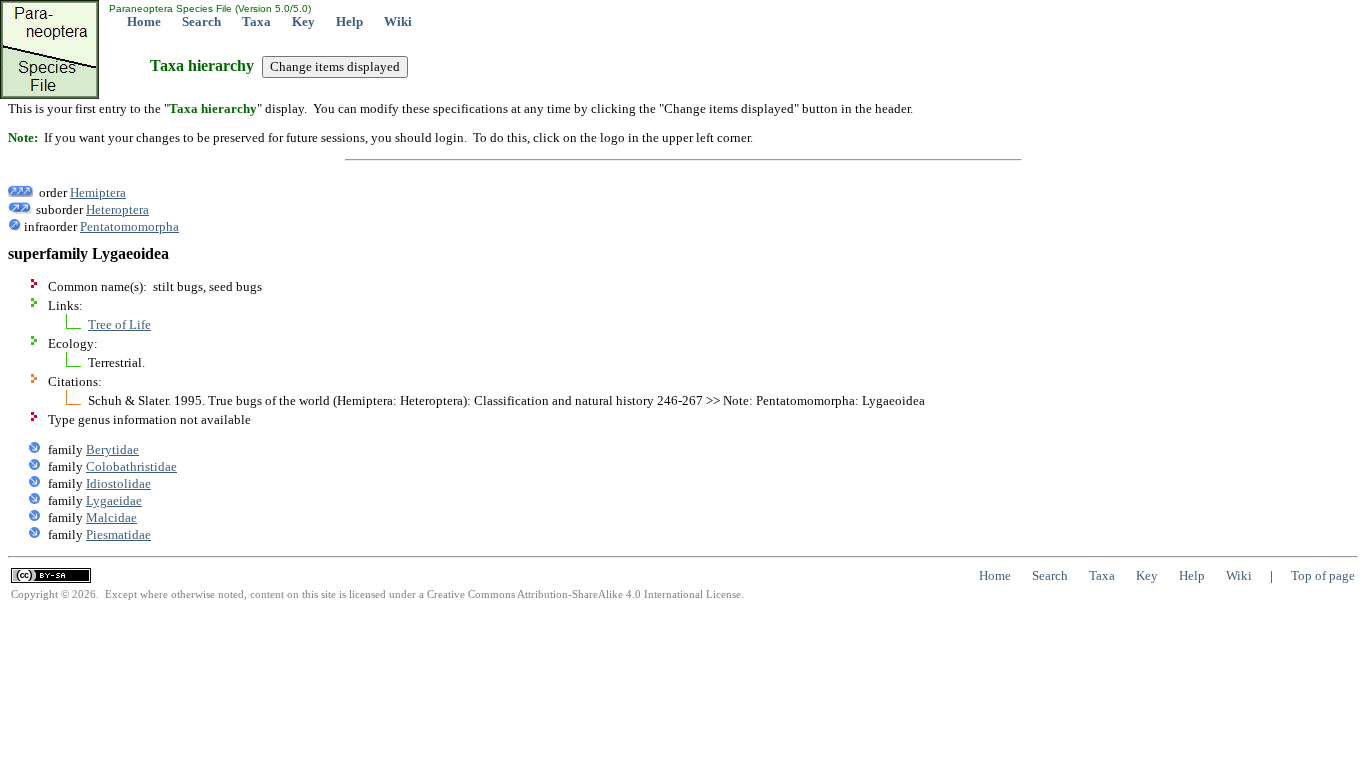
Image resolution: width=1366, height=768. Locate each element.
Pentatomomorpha (129, 226)
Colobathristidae (131, 466)
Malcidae (111, 517)
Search (201, 21)
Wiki (398, 21)
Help (349, 21)
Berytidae (112, 449)
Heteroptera (117, 209)
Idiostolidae (118, 483)
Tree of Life (119, 324)
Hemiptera (98, 192)
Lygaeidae (114, 500)
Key (303, 21)
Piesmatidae (118, 534)
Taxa (256, 21)
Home (144, 21)
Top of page (1323, 575)
